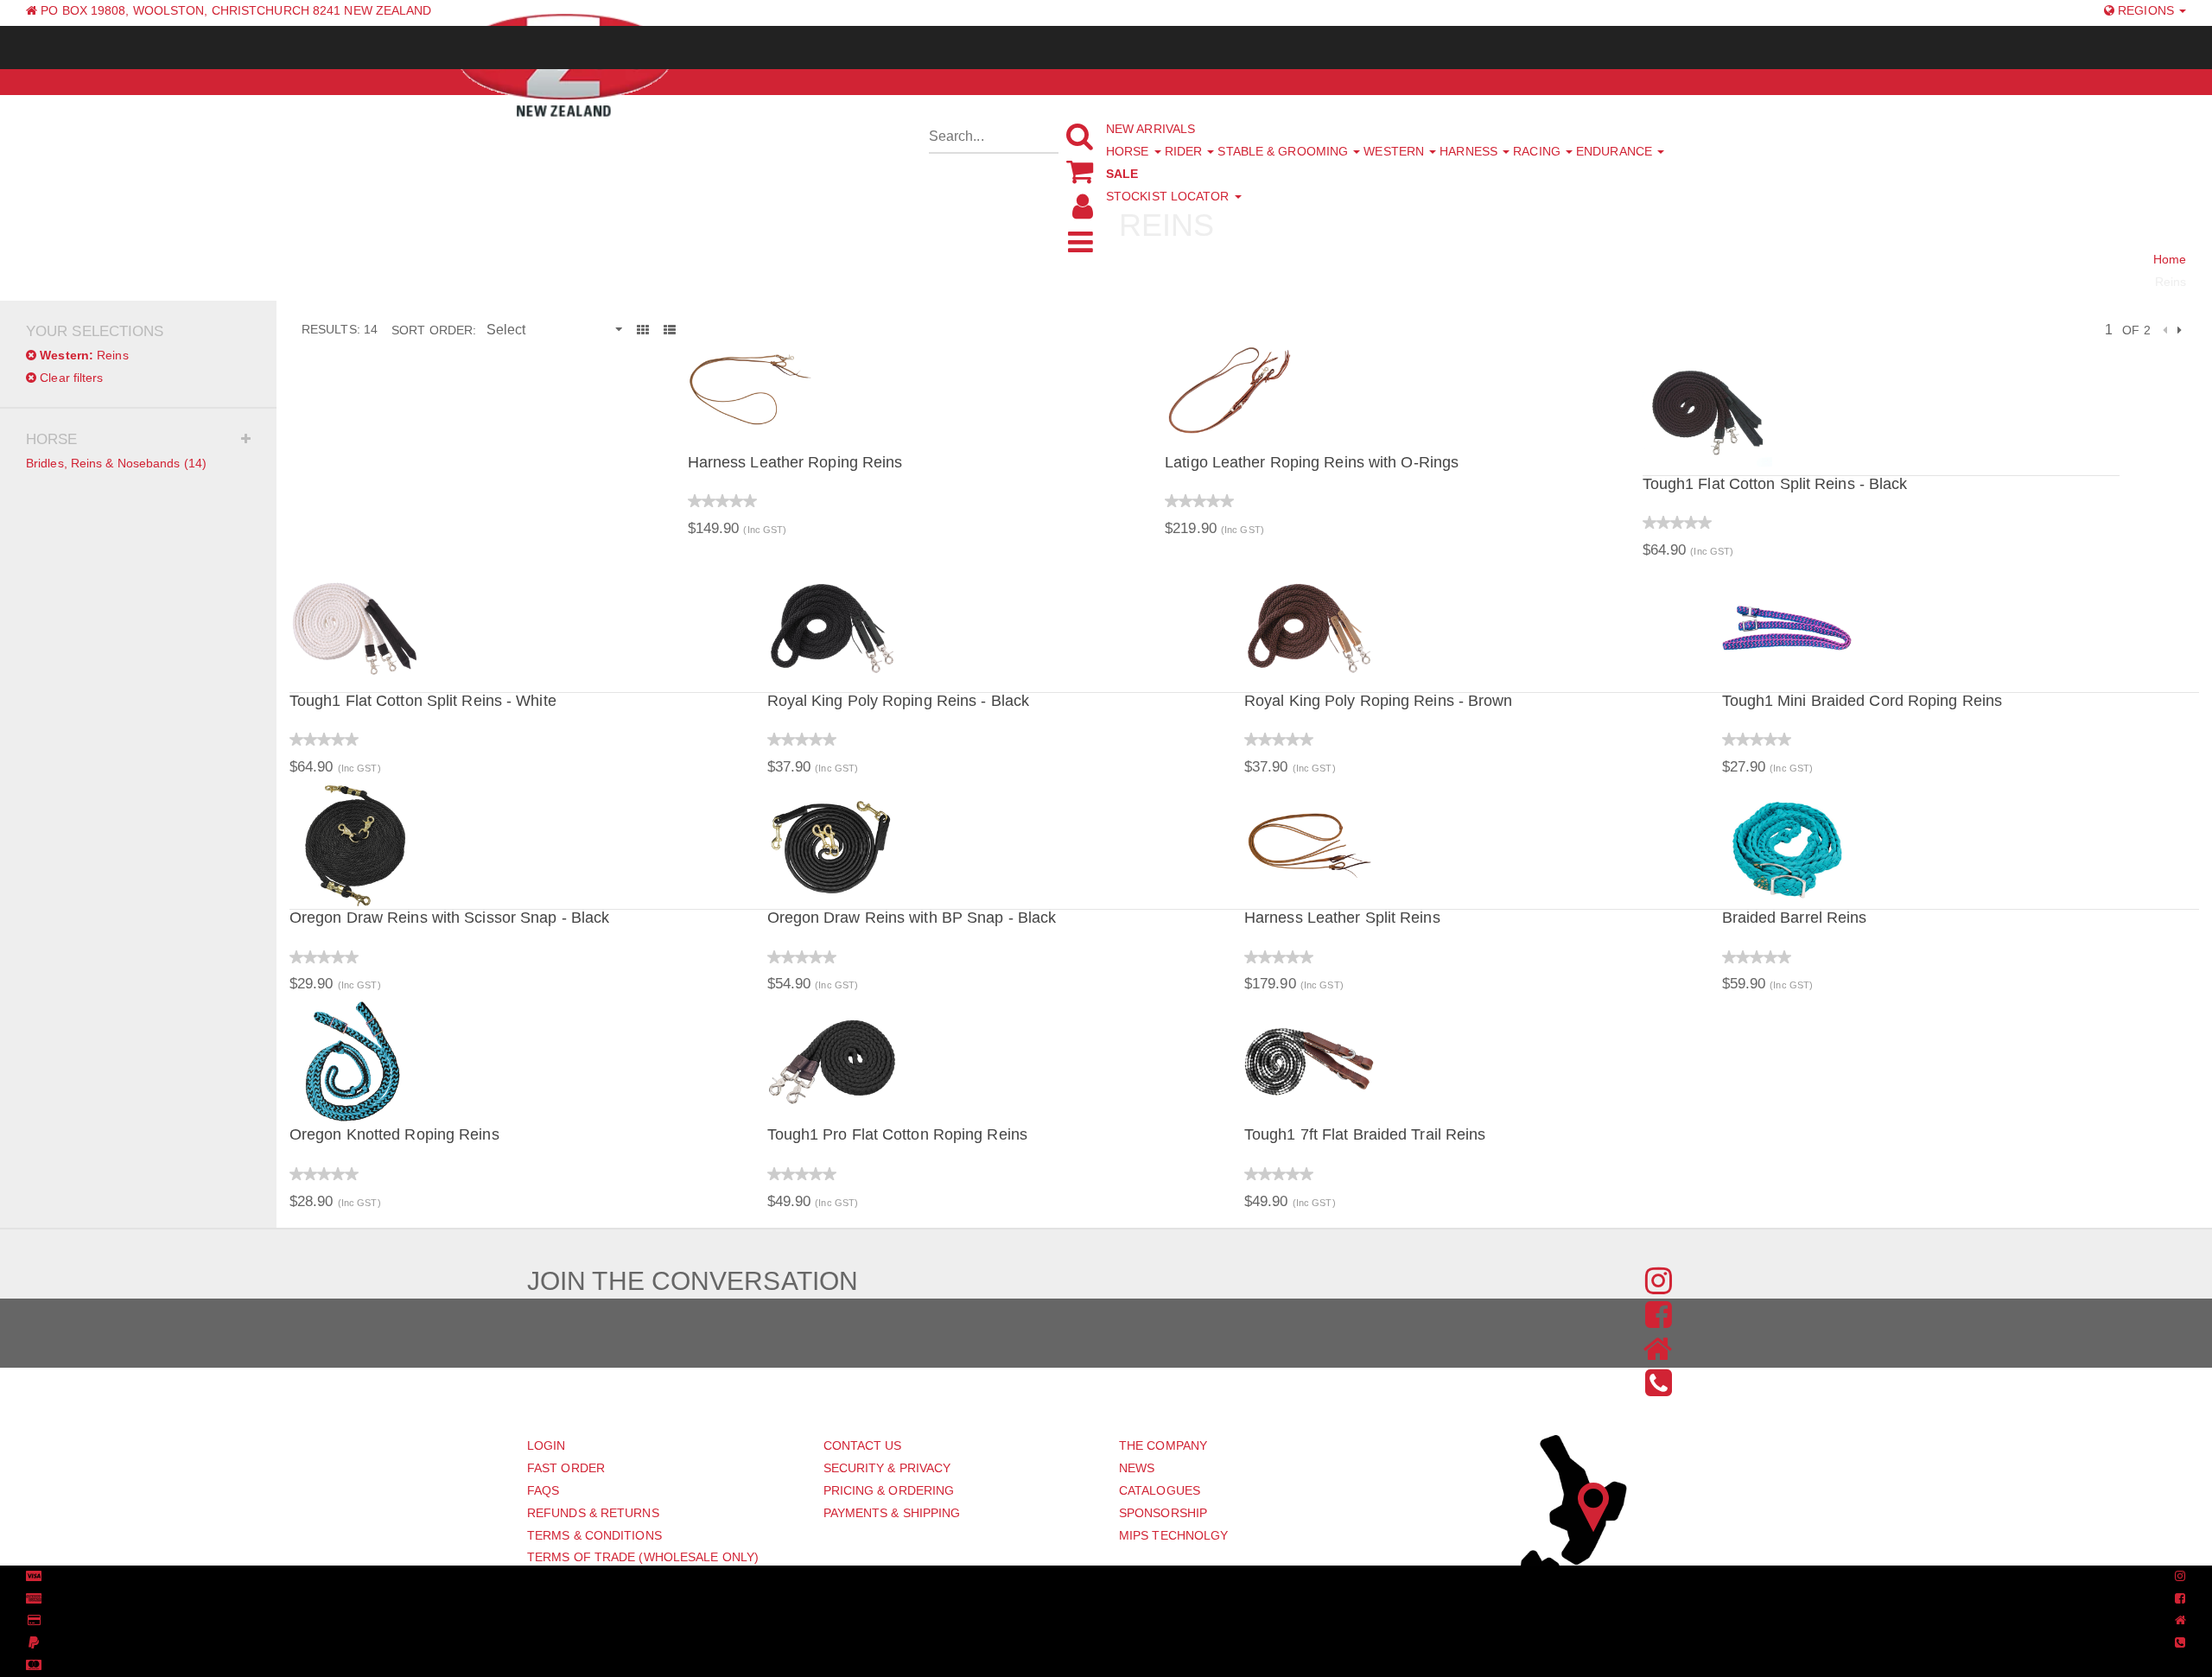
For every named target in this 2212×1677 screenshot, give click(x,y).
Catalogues (1160, 1490)
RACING (1538, 151)
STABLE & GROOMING (1284, 151)
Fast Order (566, 1468)
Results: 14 (340, 329)
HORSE (1129, 151)
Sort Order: (434, 330)
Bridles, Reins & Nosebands (116, 463)
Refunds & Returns (593, 1513)
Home (2170, 259)
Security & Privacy (887, 1468)
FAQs (543, 1490)
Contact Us (863, 1445)
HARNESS (1470, 151)
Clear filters (70, 378)
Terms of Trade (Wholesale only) (643, 1557)
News (1137, 1468)
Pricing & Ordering (889, 1490)
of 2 (2136, 330)
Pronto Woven (1096, 1577)
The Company (1163, 1445)
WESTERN (1395, 151)
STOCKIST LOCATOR (1170, 196)
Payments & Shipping (892, 1513)
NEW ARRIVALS (1150, 129)
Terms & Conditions (594, 1535)
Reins (84, 355)
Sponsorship (1163, 1513)
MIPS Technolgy (1173, 1535)
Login (547, 1445)
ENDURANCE (1616, 151)
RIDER (1185, 151)
